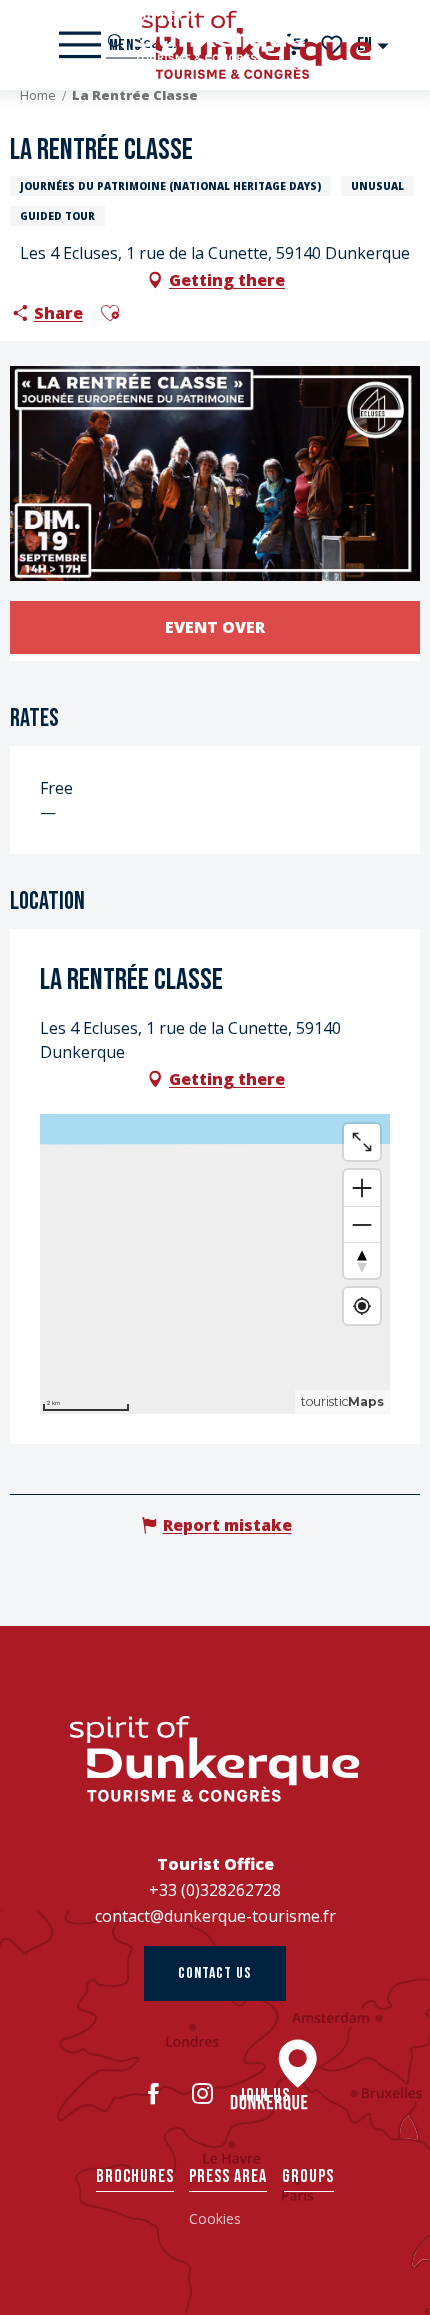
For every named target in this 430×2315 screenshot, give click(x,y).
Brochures (135, 2176)
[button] (373, 44)
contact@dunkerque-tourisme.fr (215, 1916)
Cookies (215, 2218)
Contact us (215, 1973)
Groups (308, 2176)
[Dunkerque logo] (215, 1759)
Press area (228, 2176)
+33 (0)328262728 (215, 1890)
